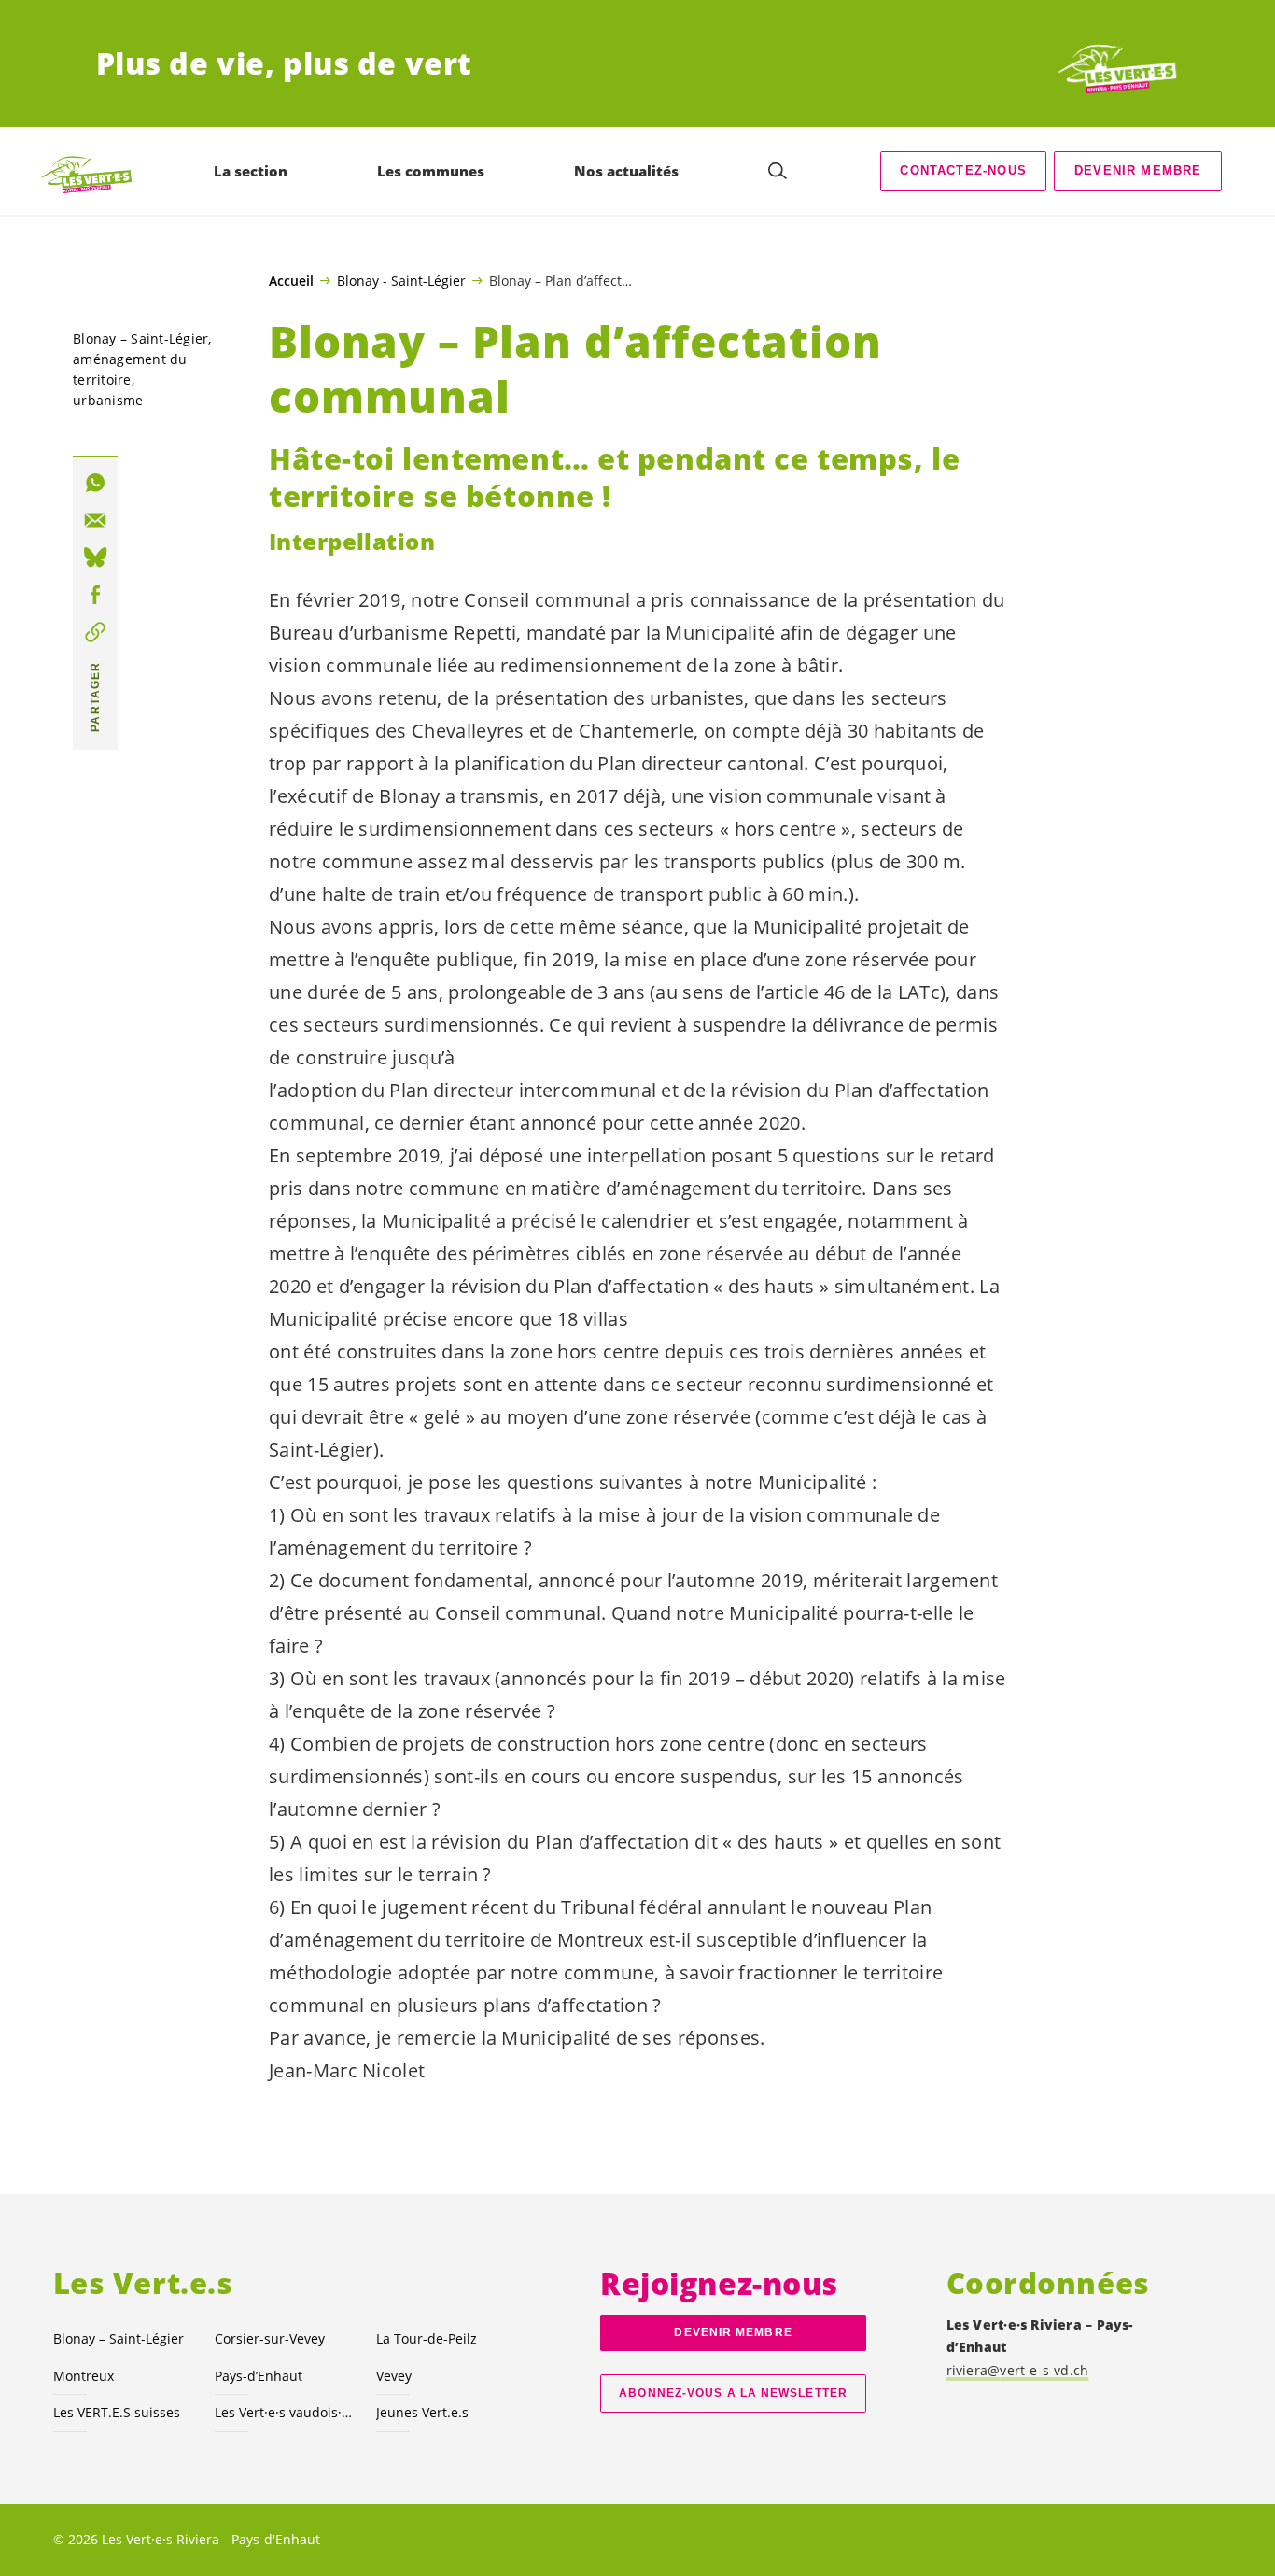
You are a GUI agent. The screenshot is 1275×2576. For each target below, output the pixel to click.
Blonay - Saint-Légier (401, 280)
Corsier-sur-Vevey (270, 2338)
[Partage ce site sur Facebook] (95, 595)
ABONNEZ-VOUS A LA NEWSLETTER (733, 2393)
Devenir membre (1138, 170)
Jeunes (422, 2412)
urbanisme (108, 400)
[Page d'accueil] (1110, 63)
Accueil (291, 281)
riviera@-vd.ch (1018, 2370)
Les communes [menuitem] (431, 171)
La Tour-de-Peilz (427, 2338)
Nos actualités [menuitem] (626, 171)
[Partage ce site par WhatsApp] (95, 483)
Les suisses (117, 2412)
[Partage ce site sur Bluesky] (95, 557)
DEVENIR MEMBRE (733, 2332)
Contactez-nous (963, 170)
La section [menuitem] (251, 171)
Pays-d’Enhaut (259, 2376)
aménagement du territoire (130, 369)
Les (284, 2412)
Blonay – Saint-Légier (140, 338)
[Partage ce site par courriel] (95, 520)
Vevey (394, 2376)
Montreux (84, 2376)
